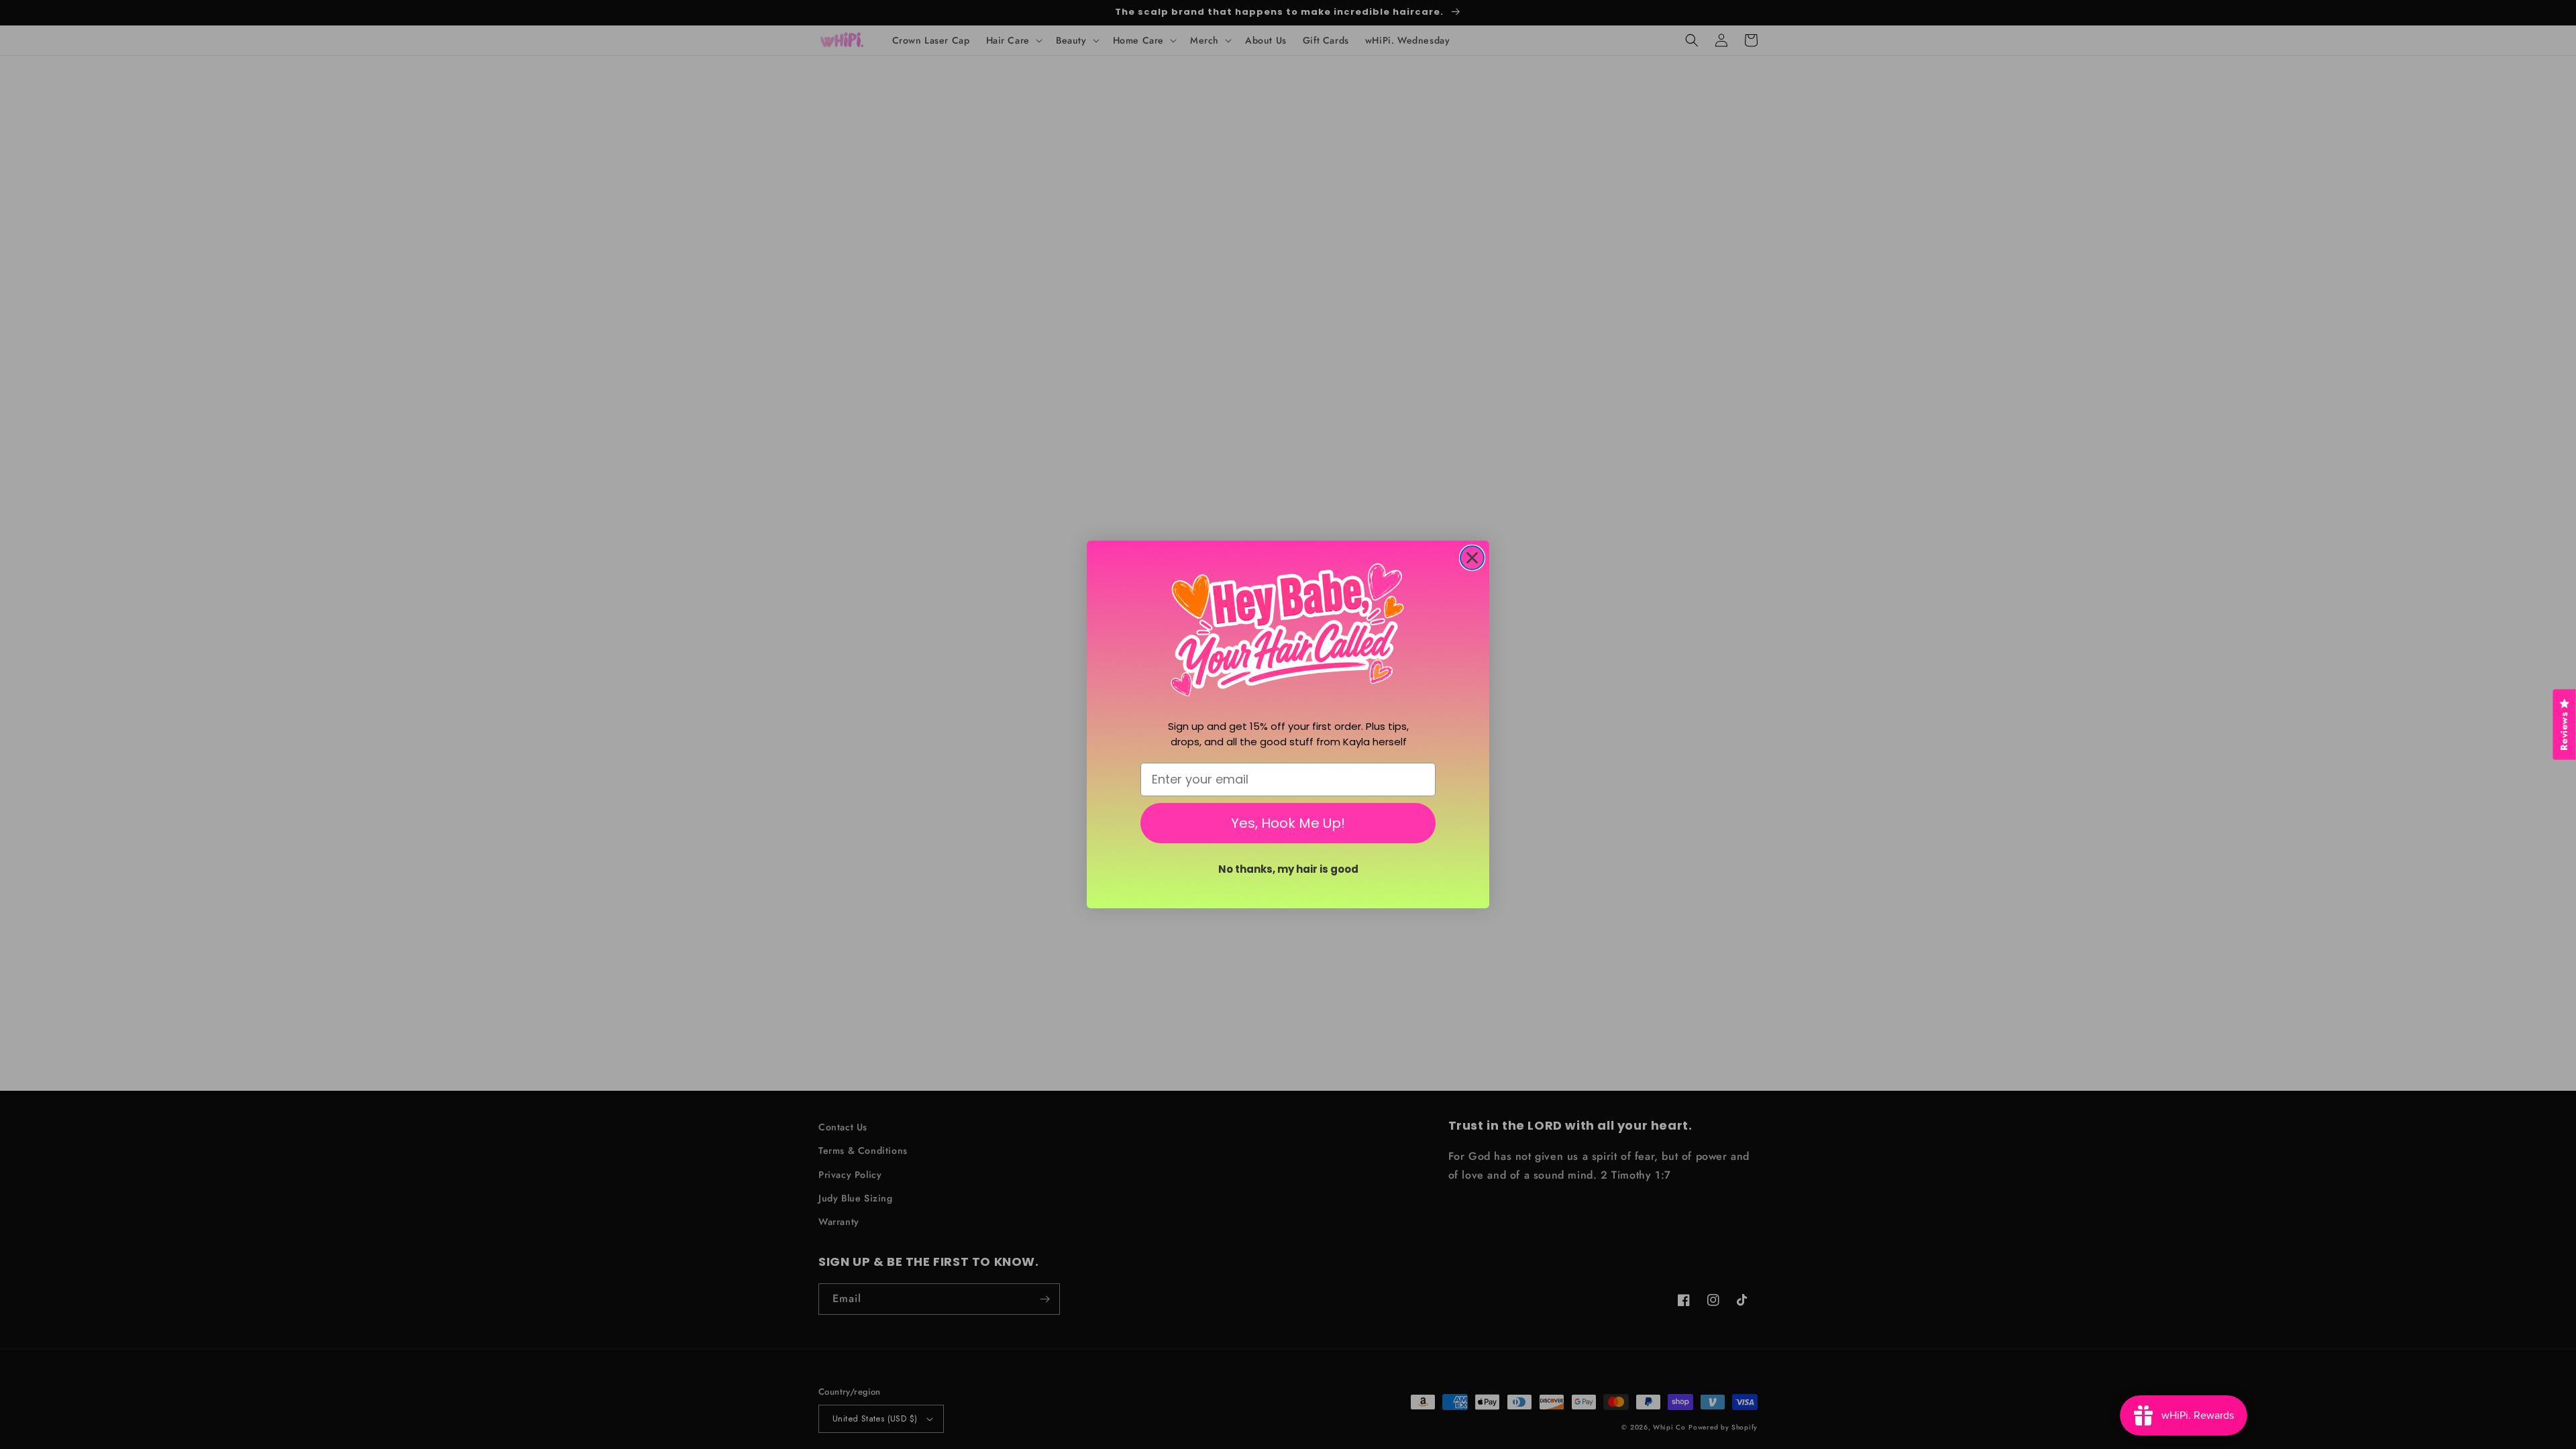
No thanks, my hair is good (1288, 869)
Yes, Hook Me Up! (1288, 823)
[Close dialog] (1472, 558)
